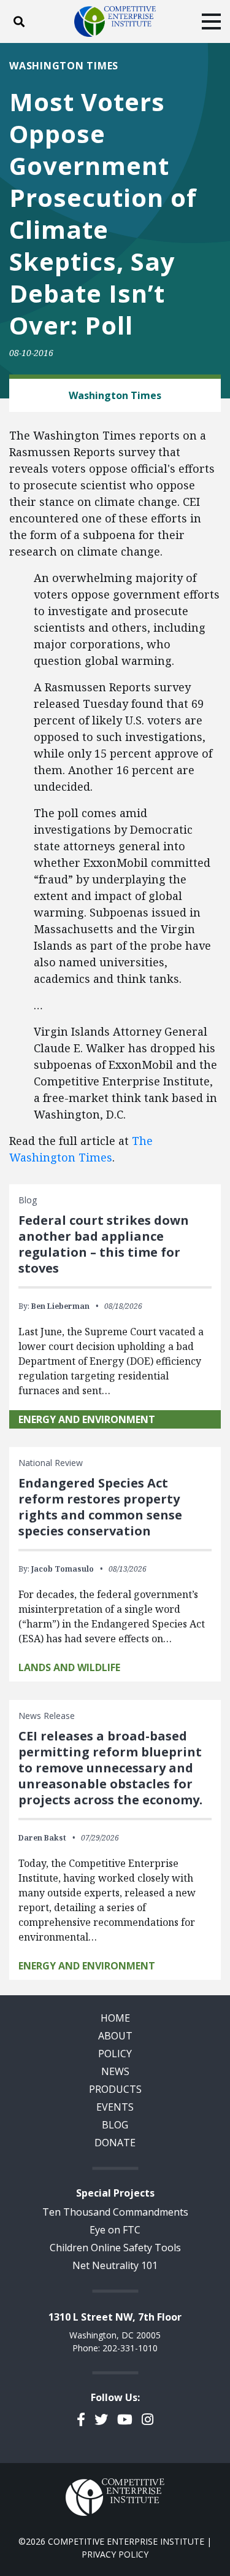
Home (115, 2018)
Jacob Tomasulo (63, 1569)
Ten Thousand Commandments (115, 2212)
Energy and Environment (87, 1419)
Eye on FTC (115, 2230)
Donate (115, 2143)
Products (115, 2089)
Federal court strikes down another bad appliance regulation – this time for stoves (104, 1244)
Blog (115, 2125)
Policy (115, 2054)
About (115, 2036)
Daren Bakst (42, 1838)
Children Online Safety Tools (115, 2248)
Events (115, 2107)
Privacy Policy (115, 2554)
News (115, 2071)
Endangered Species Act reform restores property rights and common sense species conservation (100, 1507)
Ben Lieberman (60, 1306)
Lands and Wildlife (69, 1667)
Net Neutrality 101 (115, 2265)
